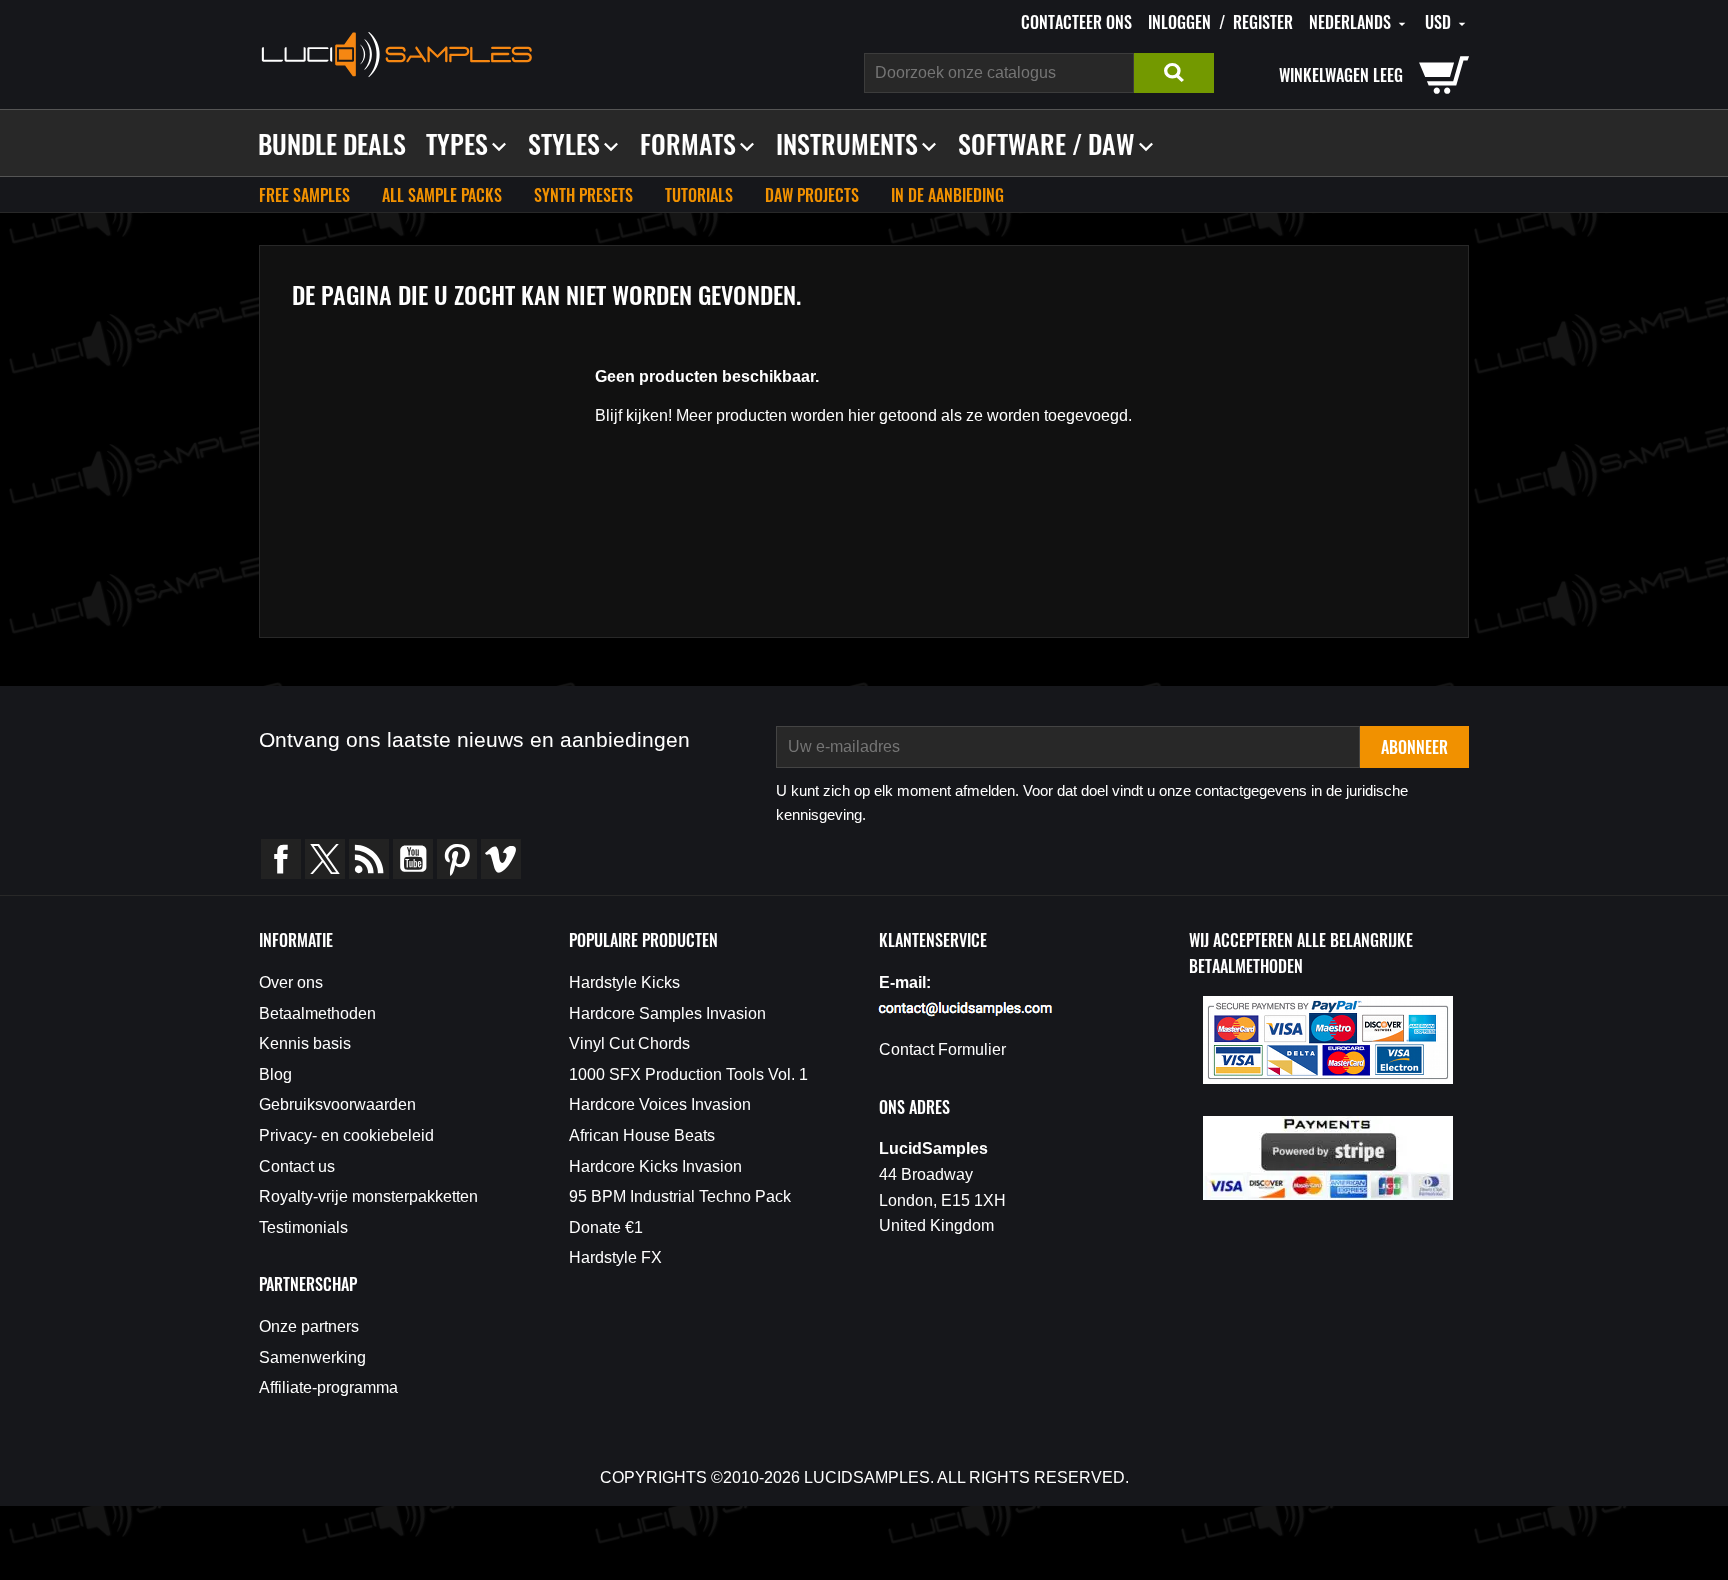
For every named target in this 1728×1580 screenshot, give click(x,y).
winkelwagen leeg (1341, 75)
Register (1263, 22)
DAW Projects (812, 195)
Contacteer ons (1076, 22)
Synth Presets (583, 195)
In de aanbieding (947, 195)
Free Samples (304, 195)
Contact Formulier (942, 1049)
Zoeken (1174, 73)
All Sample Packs (442, 195)
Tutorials (699, 195)
